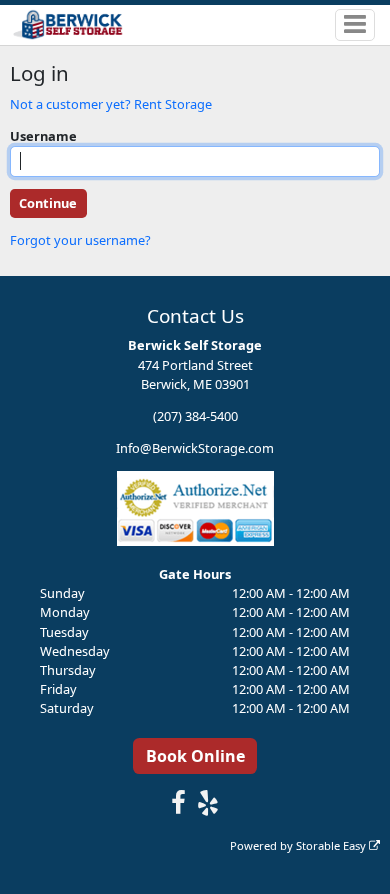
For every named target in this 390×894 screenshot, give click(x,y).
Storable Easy (332, 845)
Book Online (195, 756)
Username (43, 136)
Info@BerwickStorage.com (195, 448)
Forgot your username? (80, 240)
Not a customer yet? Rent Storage (111, 104)
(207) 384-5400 (195, 416)
